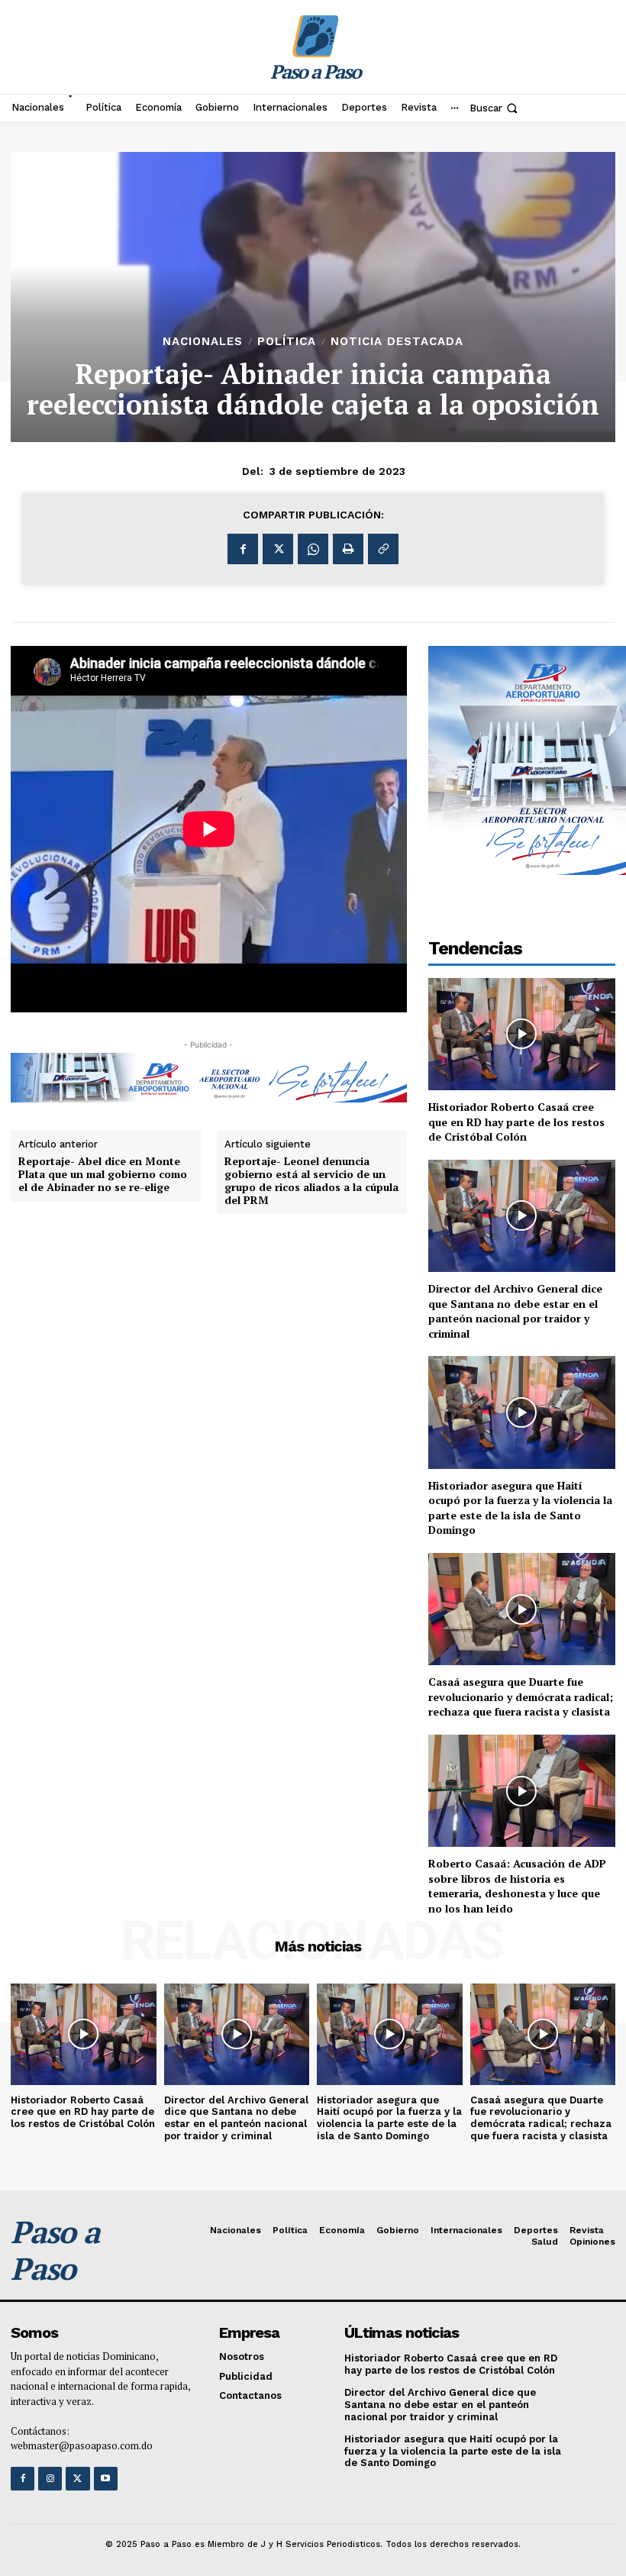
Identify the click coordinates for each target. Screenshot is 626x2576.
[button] (495, 108)
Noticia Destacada (397, 342)
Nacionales (203, 342)
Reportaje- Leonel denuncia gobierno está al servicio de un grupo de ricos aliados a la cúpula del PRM (311, 1181)
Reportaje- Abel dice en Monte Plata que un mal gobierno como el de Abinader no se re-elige (103, 1174)
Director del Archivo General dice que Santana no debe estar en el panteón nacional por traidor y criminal (515, 1311)
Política (287, 342)
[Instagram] (50, 2479)
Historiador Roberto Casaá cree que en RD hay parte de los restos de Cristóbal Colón (516, 1122)
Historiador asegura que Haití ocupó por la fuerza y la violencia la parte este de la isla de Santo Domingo (520, 1508)
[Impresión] (348, 549)
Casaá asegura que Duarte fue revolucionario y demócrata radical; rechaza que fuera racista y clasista (521, 1696)
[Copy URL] (383, 549)
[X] (278, 549)
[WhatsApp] (313, 549)
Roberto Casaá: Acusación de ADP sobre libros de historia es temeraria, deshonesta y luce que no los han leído (517, 1886)
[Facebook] (243, 549)
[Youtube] (106, 2479)
